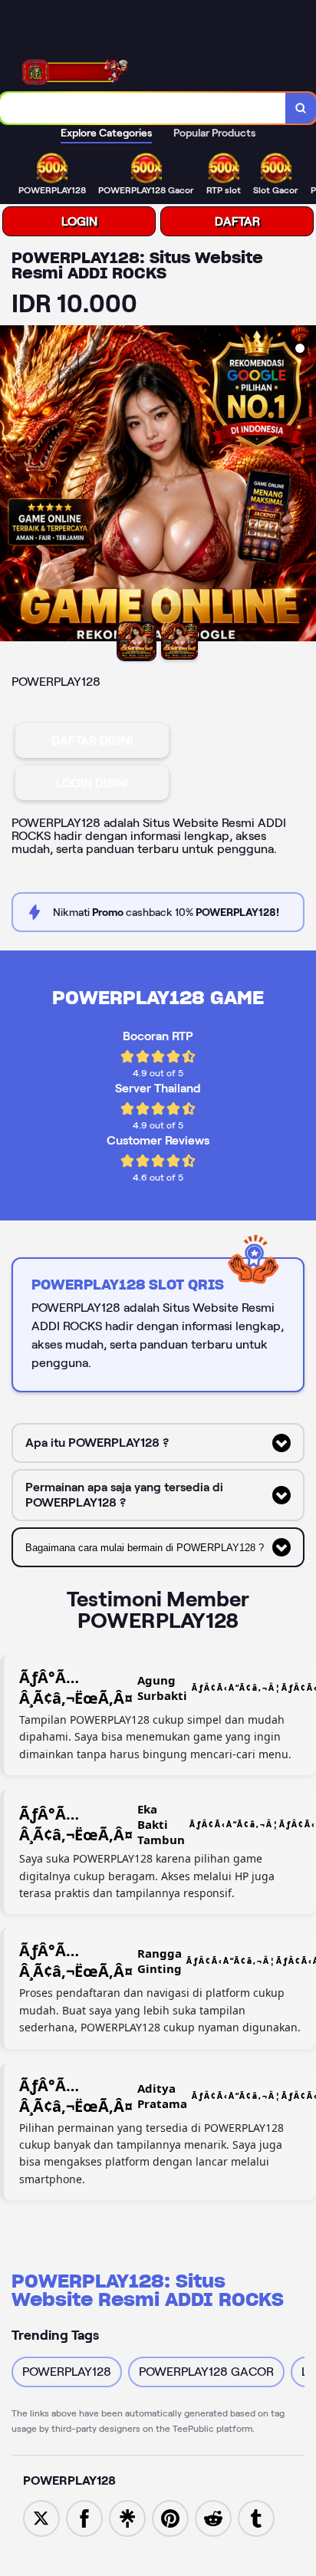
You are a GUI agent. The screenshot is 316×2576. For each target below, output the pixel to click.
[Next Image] (304, 486)
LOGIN (79, 221)
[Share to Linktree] (127, 2517)
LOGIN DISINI (92, 783)
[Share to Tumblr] (256, 2517)
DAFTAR (237, 221)
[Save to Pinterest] (170, 2517)
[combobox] (143, 108)
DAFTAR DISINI (92, 741)
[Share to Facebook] (84, 2517)
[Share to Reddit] (213, 2517)
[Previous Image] (12, 486)
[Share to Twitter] (41, 2517)
